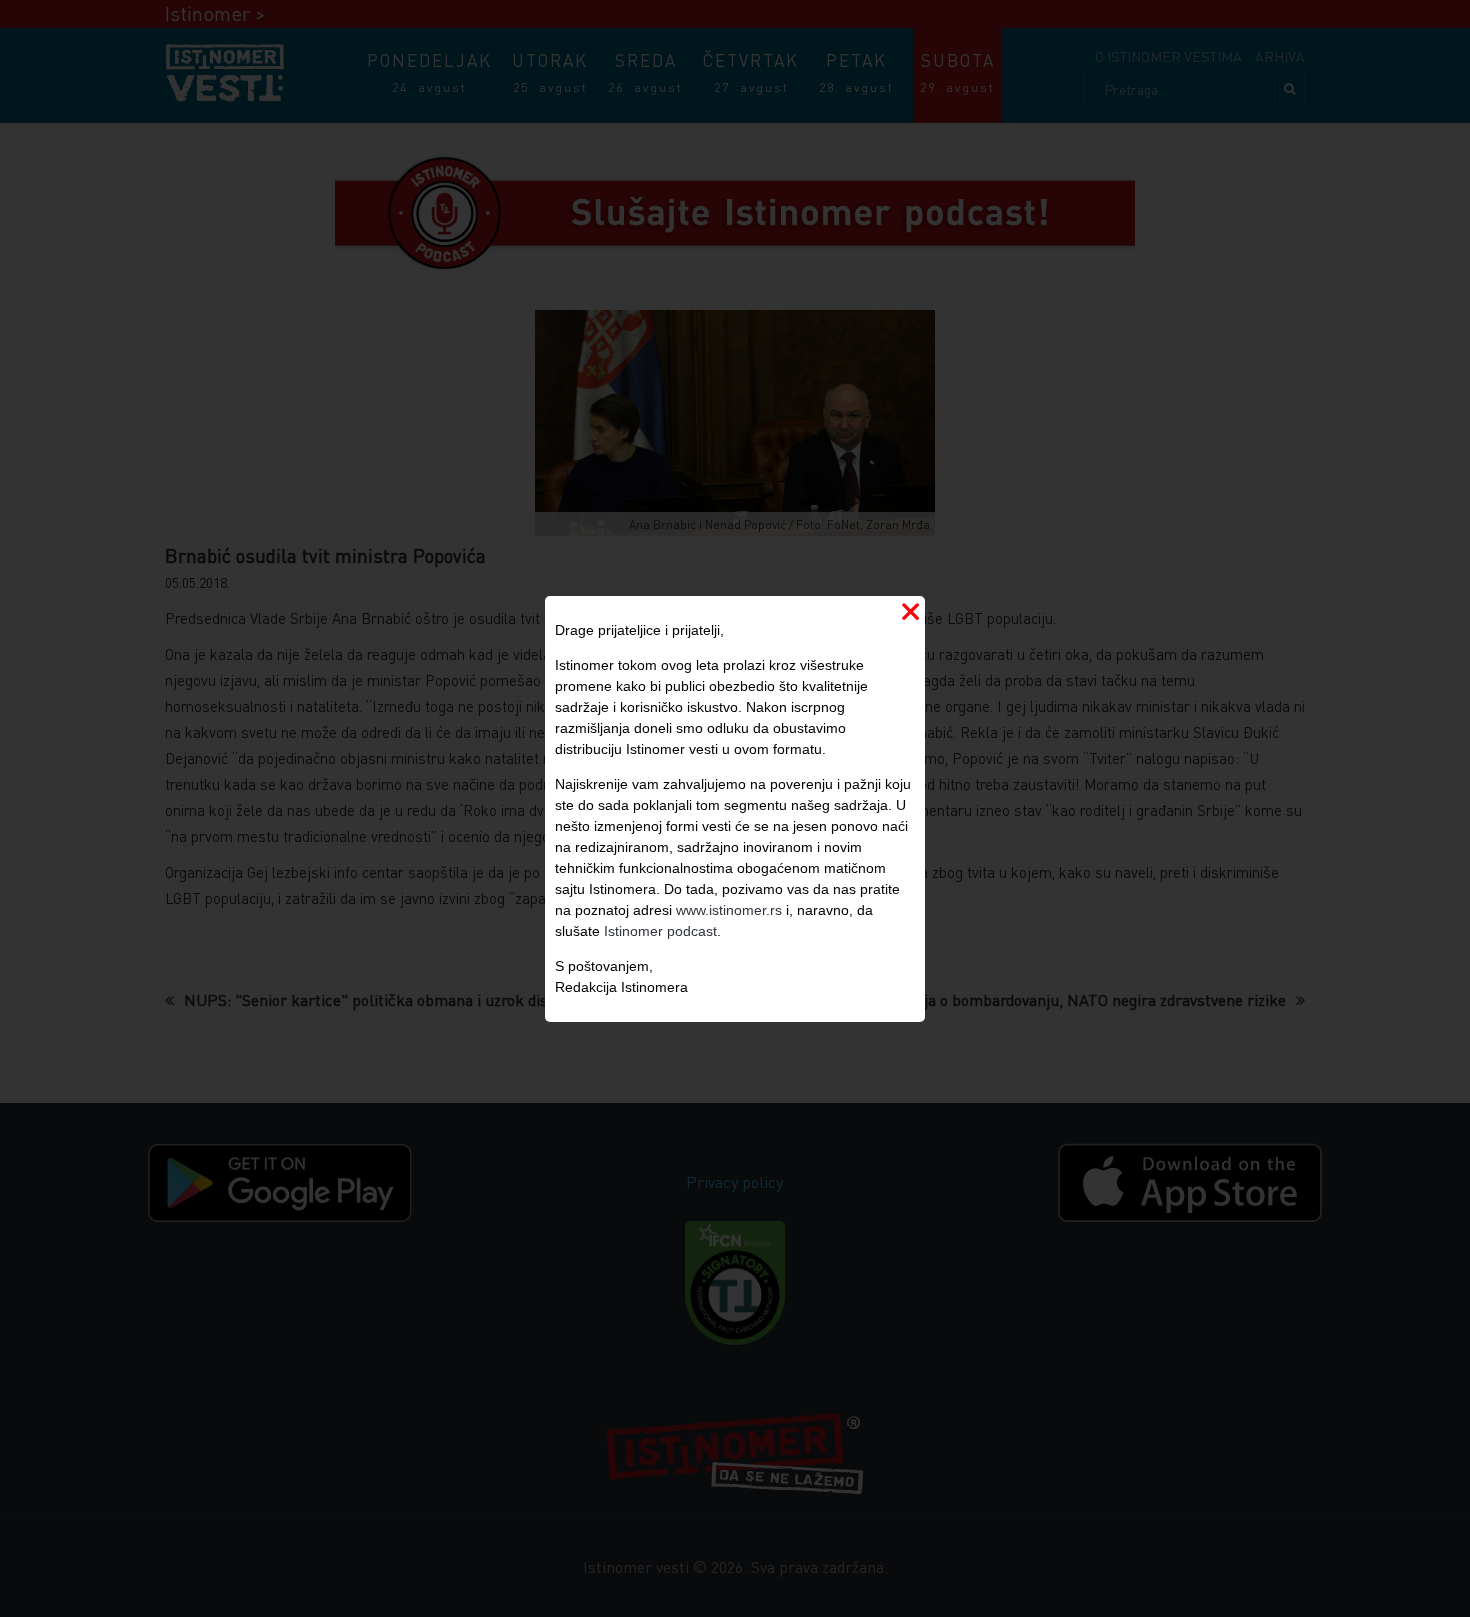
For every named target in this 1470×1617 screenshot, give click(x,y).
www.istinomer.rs (729, 910)
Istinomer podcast (660, 931)
